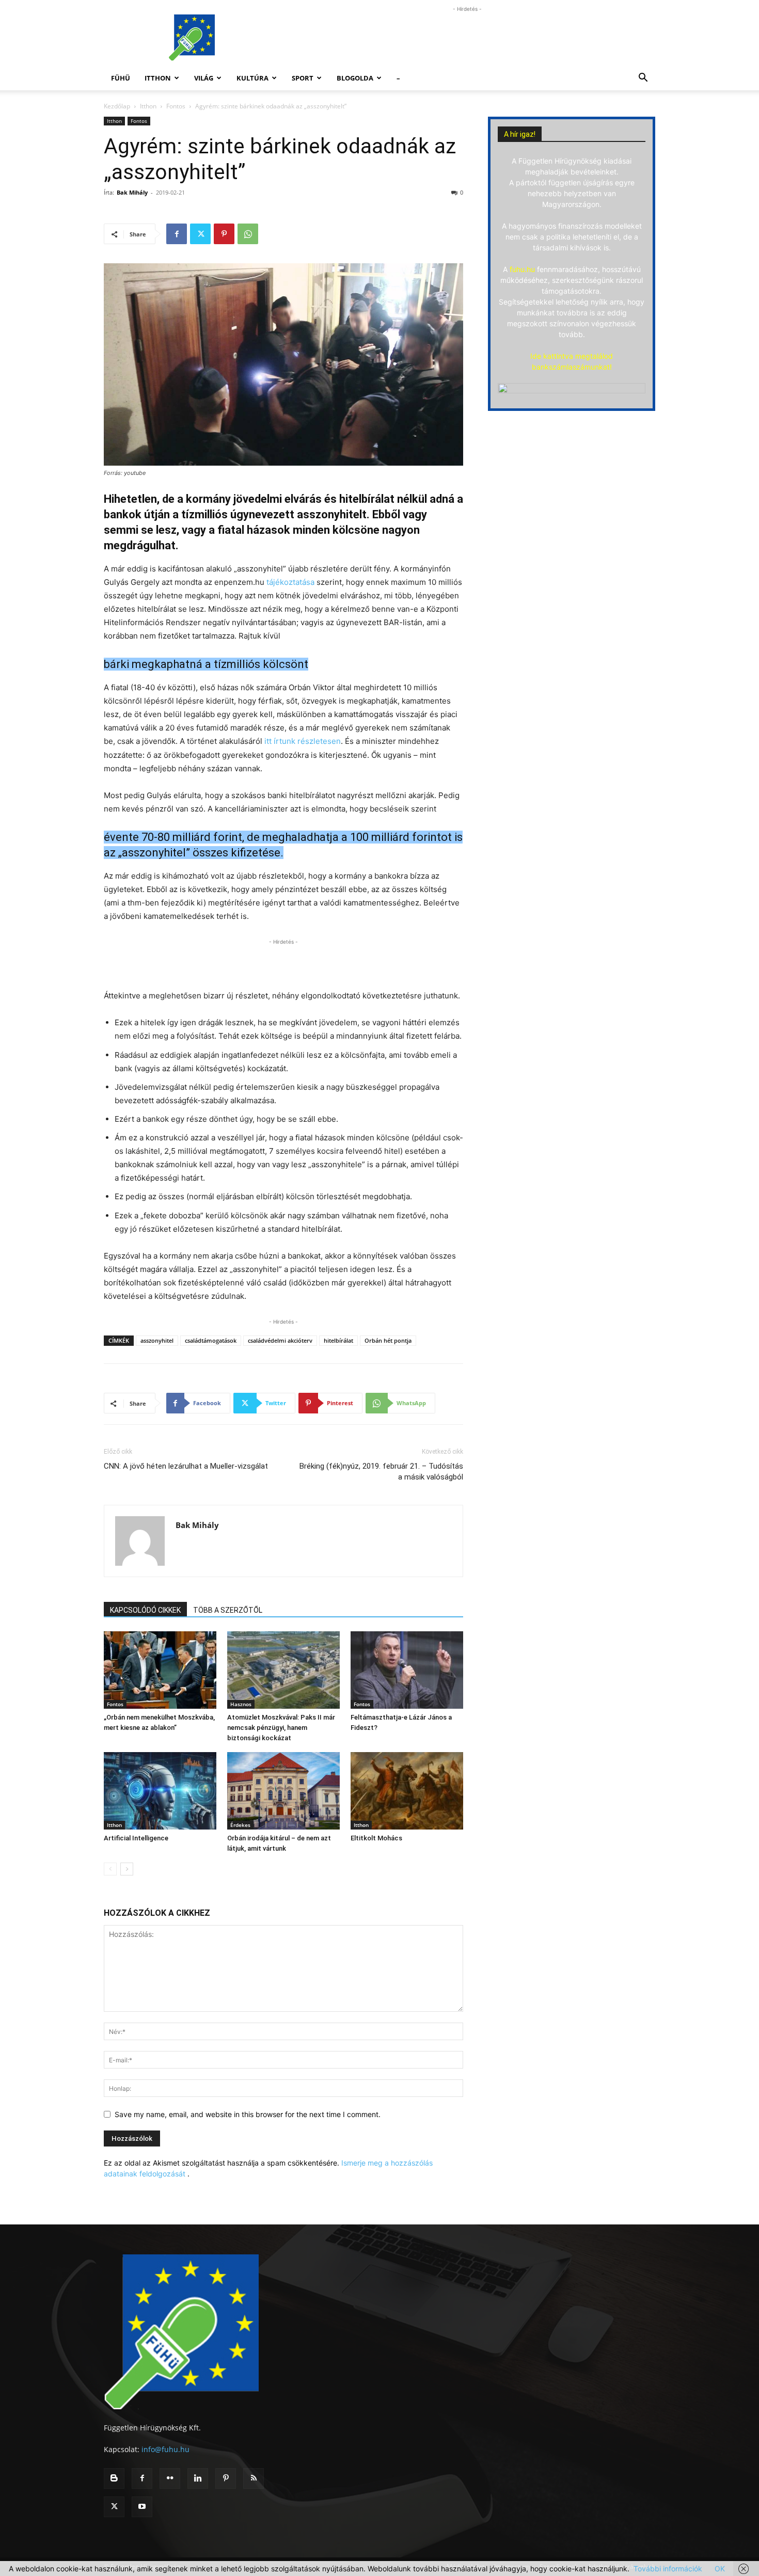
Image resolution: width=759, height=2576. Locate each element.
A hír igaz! (520, 134)
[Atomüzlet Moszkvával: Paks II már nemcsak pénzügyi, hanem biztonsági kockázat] (283, 1670)
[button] (643, 79)
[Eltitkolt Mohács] (407, 1791)
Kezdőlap (117, 106)
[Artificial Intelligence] (160, 1791)
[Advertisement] (467, 38)
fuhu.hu (522, 269)
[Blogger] (114, 2478)
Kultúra (252, 78)
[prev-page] (110, 1869)
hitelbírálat (338, 1340)
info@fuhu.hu (165, 2449)
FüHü (121, 78)
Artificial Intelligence (136, 1838)
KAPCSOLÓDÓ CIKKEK (145, 1610)
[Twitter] (200, 234)
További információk (668, 2569)
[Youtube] (142, 2507)
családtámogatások (211, 1340)
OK (720, 2569)
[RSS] (254, 2478)
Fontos (176, 106)
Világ (204, 78)
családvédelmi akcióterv (280, 1340)
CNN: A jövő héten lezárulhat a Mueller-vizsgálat (186, 1466)
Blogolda (355, 78)
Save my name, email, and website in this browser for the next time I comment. (248, 2114)
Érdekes (240, 1825)
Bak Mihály (132, 192)
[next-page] (127, 1869)
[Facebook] (177, 234)
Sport (303, 78)
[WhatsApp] (248, 234)
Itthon (158, 78)
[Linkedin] (198, 2478)
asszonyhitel (157, 1340)
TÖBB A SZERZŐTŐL (228, 1610)
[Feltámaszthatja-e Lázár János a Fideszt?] (407, 1670)
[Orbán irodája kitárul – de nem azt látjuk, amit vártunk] (283, 1791)
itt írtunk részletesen (303, 741)
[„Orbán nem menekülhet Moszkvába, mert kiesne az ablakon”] (160, 1670)
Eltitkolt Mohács (376, 1838)
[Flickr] (170, 2478)
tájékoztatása (290, 582)
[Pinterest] (224, 234)
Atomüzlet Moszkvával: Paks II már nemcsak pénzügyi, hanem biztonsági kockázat (281, 1728)
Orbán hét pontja (388, 1340)
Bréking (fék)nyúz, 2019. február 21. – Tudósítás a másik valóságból (381, 1472)
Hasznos (241, 1704)
